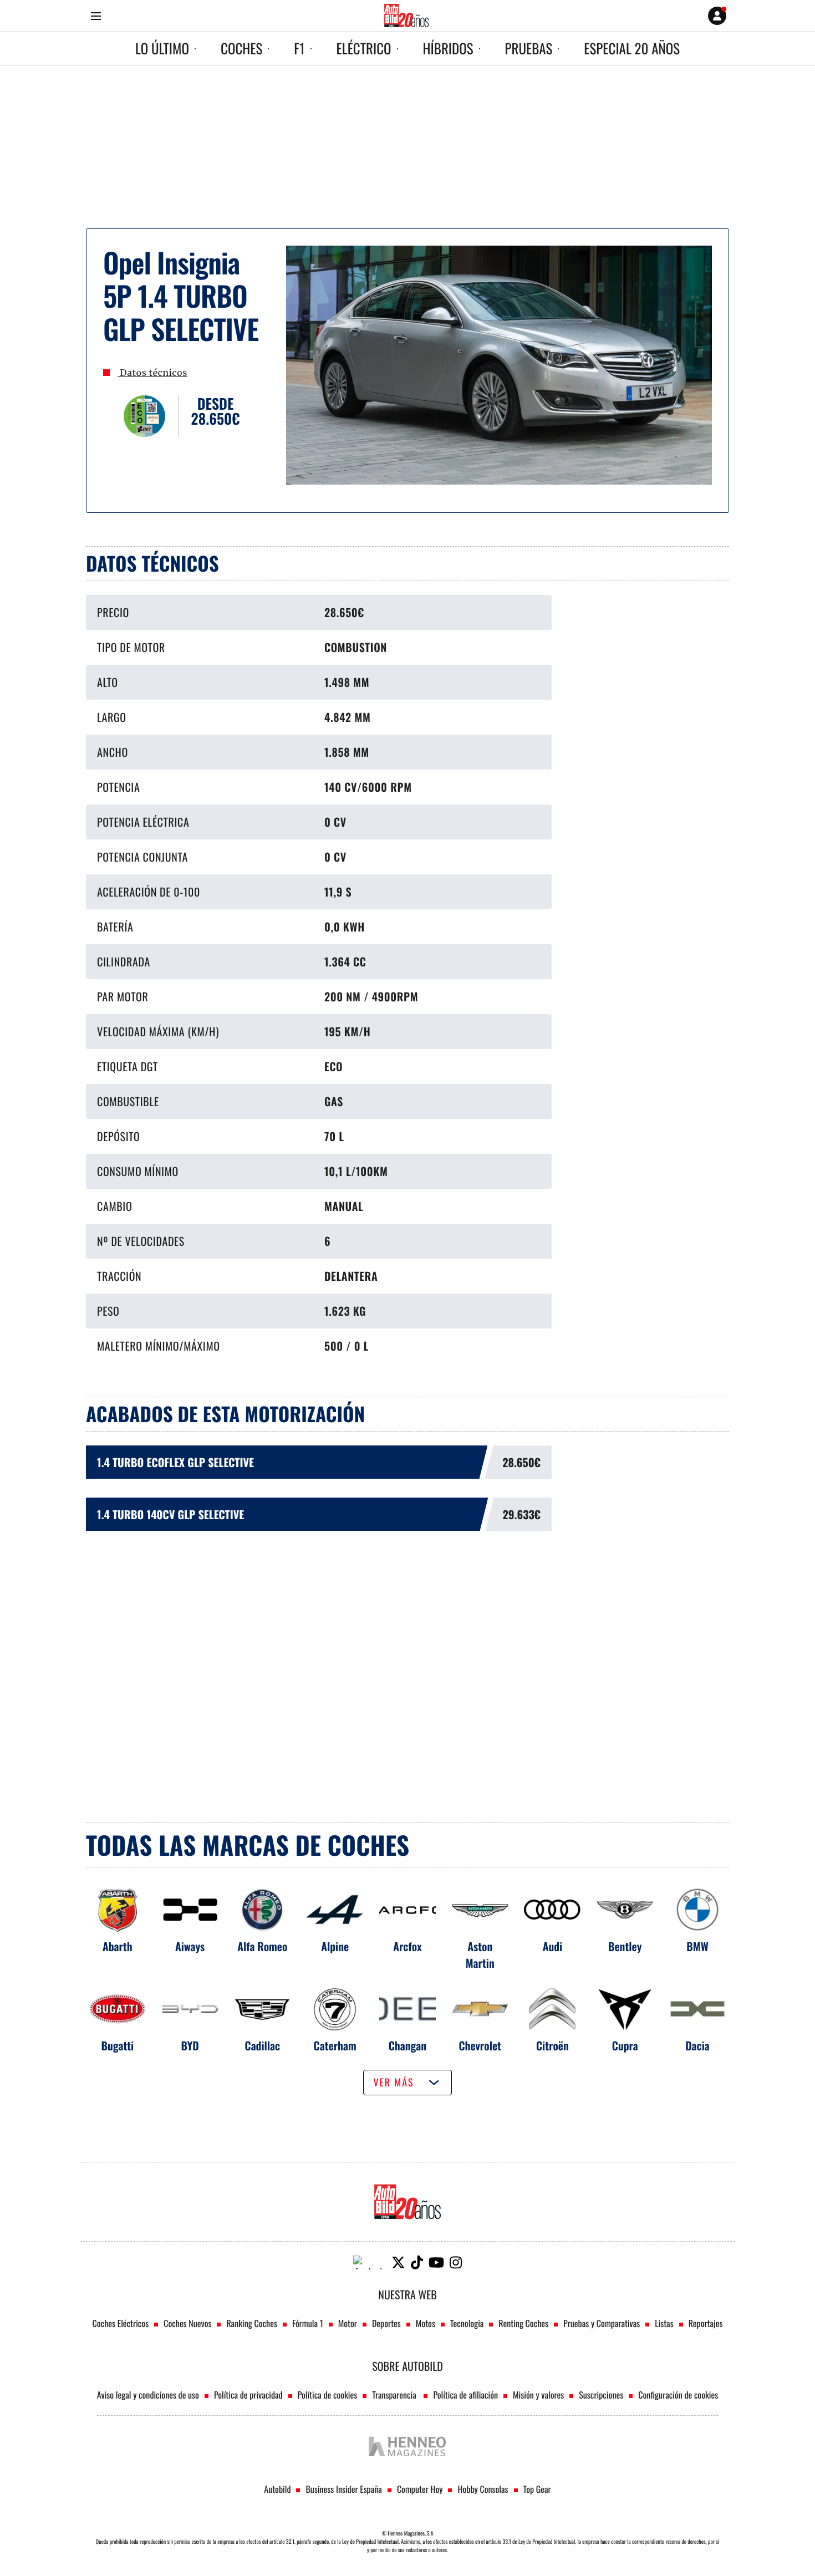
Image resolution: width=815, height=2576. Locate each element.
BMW (697, 1946)
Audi (553, 1946)
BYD (190, 2045)
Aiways (190, 1946)
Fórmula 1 (308, 2323)
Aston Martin (480, 1954)
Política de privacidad (248, 2395)
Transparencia (395, 2395)
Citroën (552, 2045)
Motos (426, 2323)
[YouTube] (436, 2262)
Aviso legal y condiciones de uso (148, 2395)
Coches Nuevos (187, 2323)
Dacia (697, 2045)
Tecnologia (467, 2323)
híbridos (448, 49)
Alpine (335, 1946)
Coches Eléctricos (121, 2323)
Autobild (277, 2489)
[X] (398, 2262)
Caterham (335, 2045)
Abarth (118, 1946)
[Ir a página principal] (406, 16)
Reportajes (706, 2323)
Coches (241, 49)
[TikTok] (417, 2262)
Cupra (625, 2045)
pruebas (529, 49)
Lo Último (162, 49)
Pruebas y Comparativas (602, 2323)
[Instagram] (456, 2262)
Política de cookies (328, 2395)
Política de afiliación (465, 2395)
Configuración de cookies (678, 2395)
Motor (348, 2323)
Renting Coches (523, 2323)
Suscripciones (601, 2395)
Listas (664, 2323)
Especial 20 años (632, 49)
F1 (299, 49)
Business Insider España (343, 2489)
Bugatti (118, 2045)
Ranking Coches (251, 2323)
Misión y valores (538, 2395)
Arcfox (407, 1946)
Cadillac (263, 2045)
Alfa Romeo (262, 1946)
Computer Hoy (420, 2489)
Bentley (625, 1946)
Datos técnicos (152, 373)
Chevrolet (480, 2045)
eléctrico (364, 49)
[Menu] (96, 16)
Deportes (386, 2323)
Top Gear (537, 2489)
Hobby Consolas (483, 2489)
